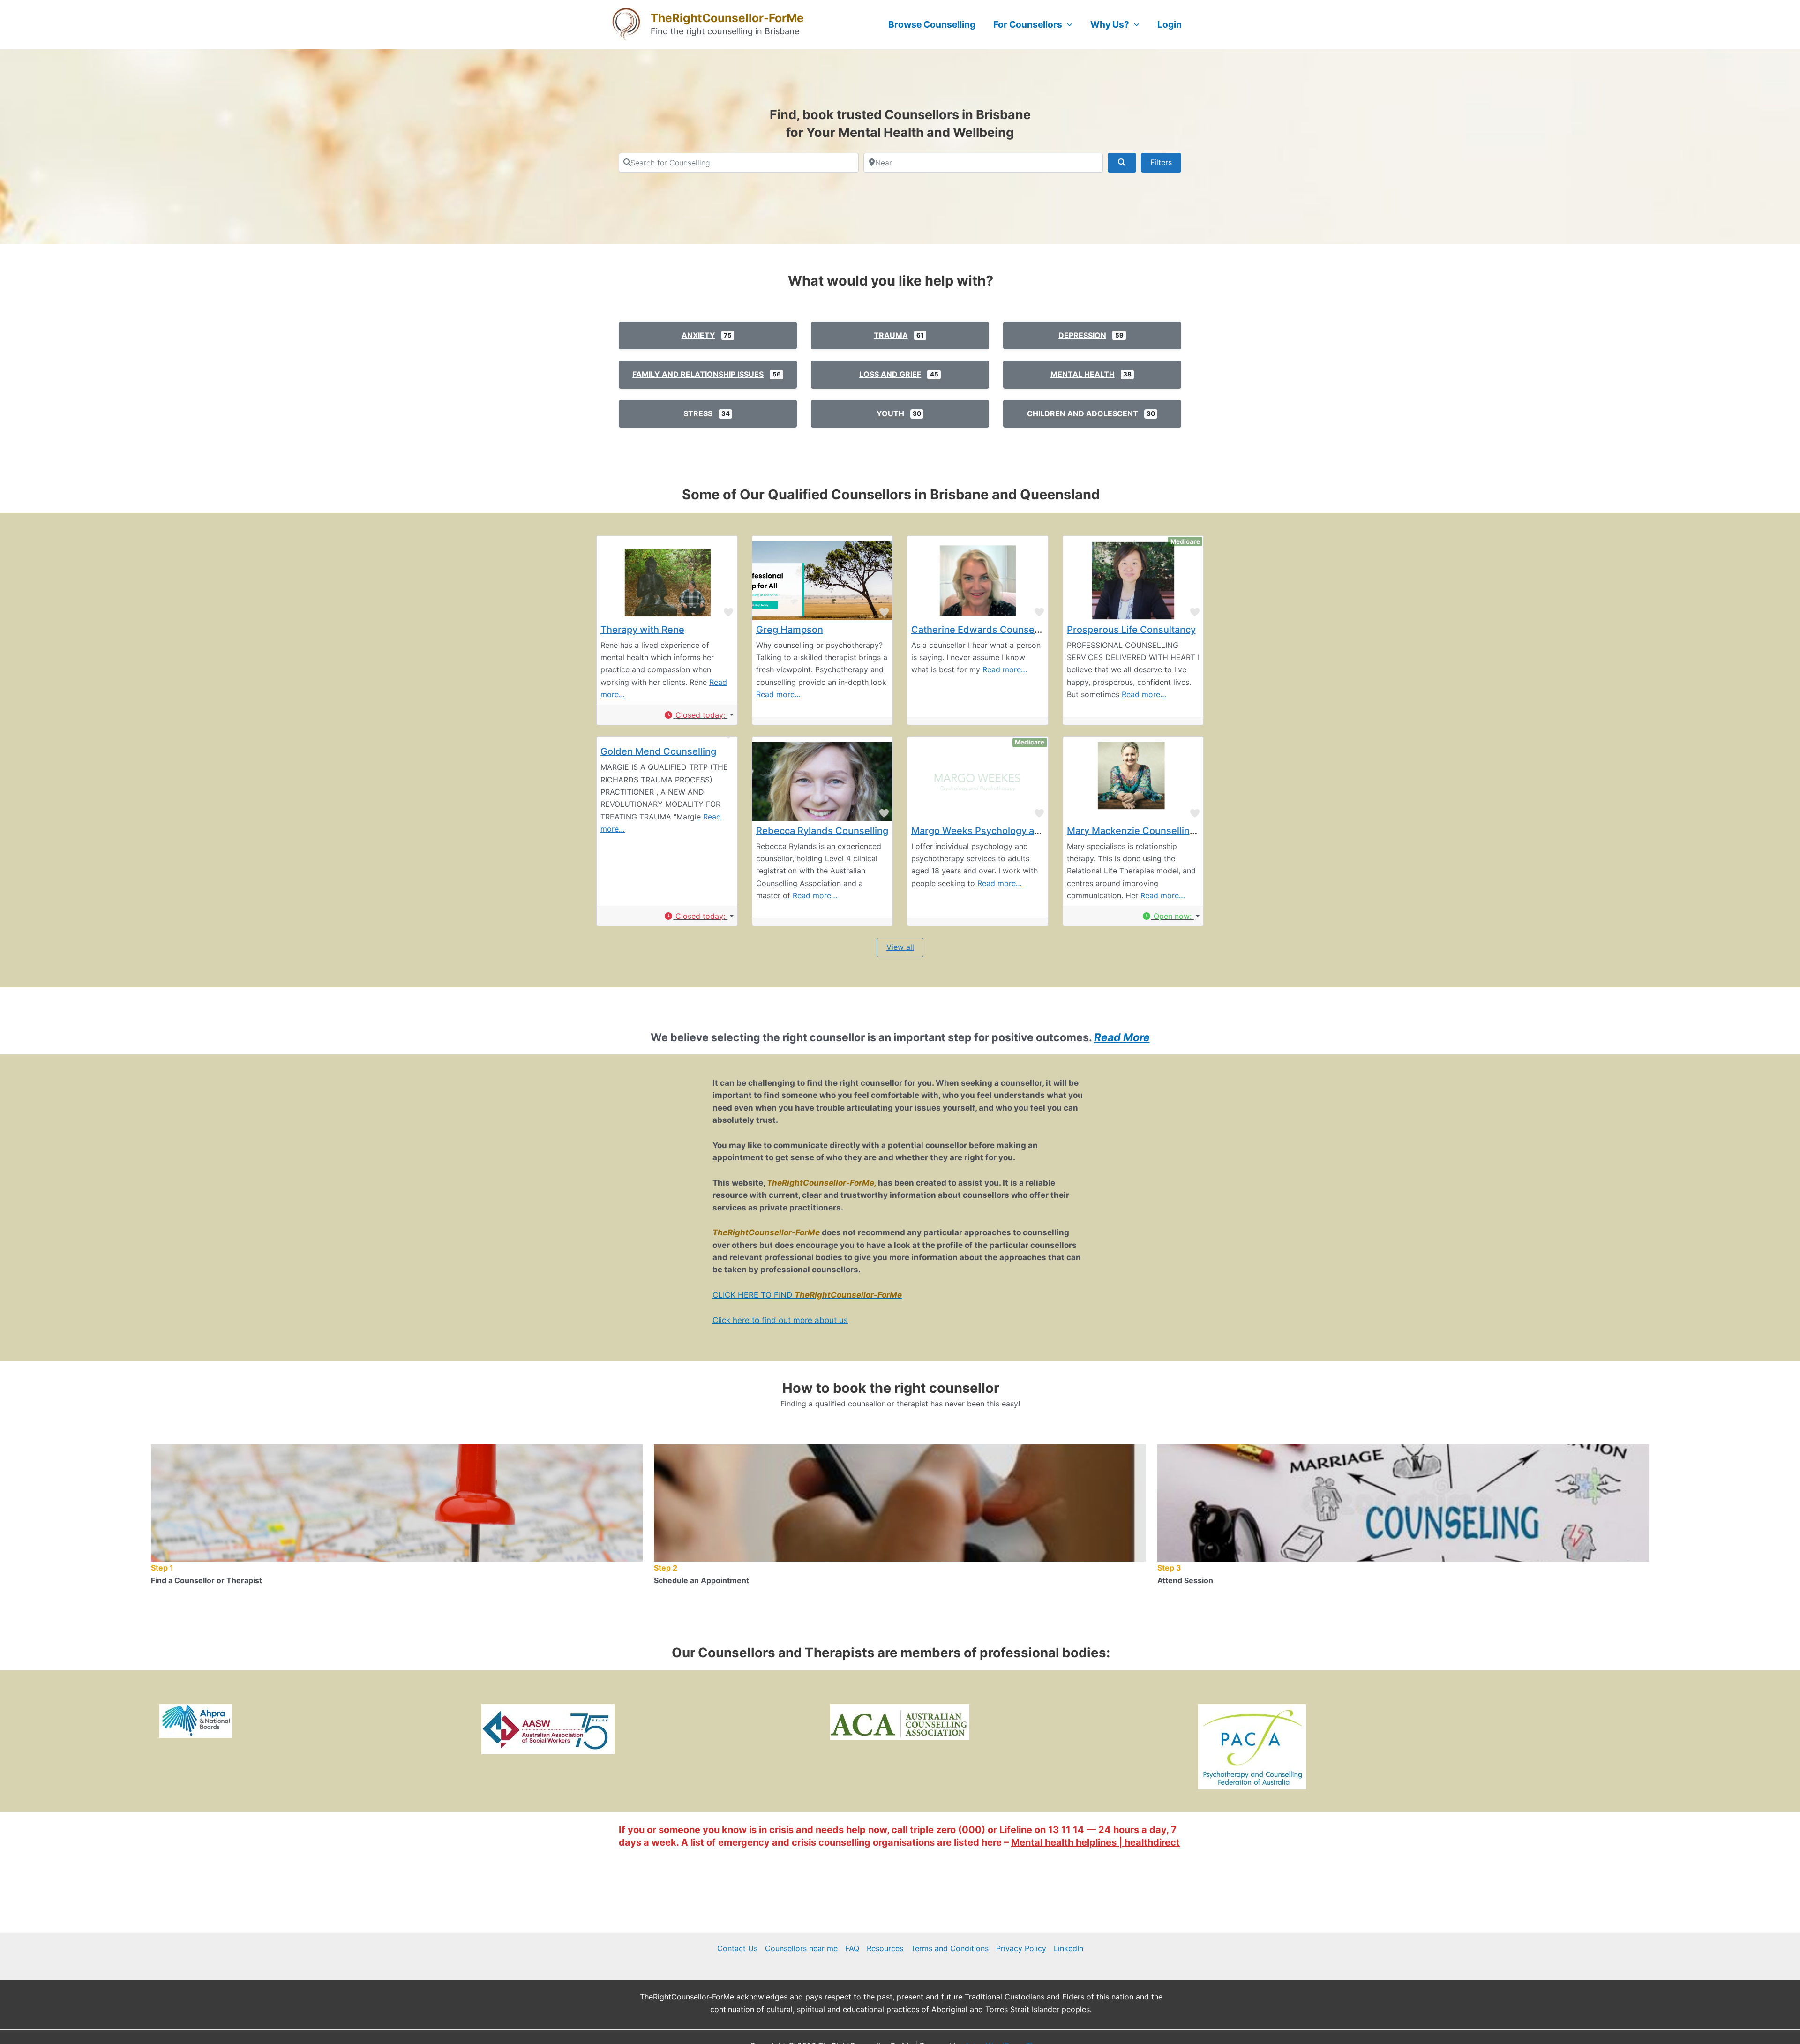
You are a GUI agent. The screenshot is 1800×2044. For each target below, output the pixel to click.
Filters (1161, 162)
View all (900, 947)
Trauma (891, 335)
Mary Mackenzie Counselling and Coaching (1163, 831)
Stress (698, 413)
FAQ (852, 1948)
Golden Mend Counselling (658, 751)
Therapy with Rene (642, 630)
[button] (698, 715)
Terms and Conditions (950, 1948)
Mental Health (1083, 374)
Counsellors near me (801, 1948)
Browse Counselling (932, 24)
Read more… (778, 694)
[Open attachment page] (196, 1721)
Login (1170, 24)
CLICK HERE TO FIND (807, 1295)
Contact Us (737, 1948)
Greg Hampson (790, 630)
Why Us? (1110, 24)
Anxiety (698, 335)
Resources (885, 1948)
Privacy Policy (1021, 1948)
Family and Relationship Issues (698, 374)
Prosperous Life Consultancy (1131, 630)
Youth (890, 413)
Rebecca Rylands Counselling (822, 831)
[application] (1067, 24)
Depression (1082, 335)
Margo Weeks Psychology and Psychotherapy (1013, 831)
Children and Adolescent (1083, 413)
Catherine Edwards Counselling (982, 630)
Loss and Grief (890, 374)
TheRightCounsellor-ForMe (727, 18)
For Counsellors (1028, 24)
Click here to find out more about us (780, 1320)
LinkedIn (1069, 1948)
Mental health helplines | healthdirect (1095, 1842)
